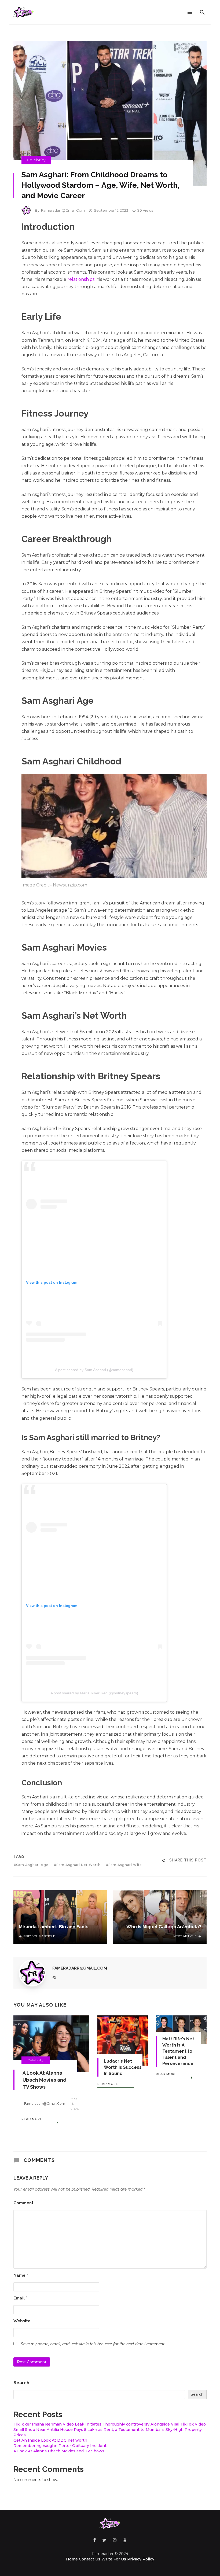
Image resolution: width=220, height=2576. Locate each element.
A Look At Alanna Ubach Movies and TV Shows (44, 2080)
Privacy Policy (141, 2559)
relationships (81, 279)
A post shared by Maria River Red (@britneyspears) (94, 1693)
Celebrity (36, 160)
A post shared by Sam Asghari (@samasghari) (94, 1370)
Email (20, 2298)
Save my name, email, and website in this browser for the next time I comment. (93, 2344)
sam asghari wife (125, 1865)
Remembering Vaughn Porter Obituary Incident (60, 2446)
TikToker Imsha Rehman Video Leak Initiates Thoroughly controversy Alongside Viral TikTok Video (110, 2424)
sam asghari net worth (78, 1865)
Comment (23, 2203)
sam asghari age (32, 1865)
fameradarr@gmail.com (63, 210)
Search (21, 2383)
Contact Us (90, 2559)
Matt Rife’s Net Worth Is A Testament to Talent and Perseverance (178, 2051)
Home (72, 2559)
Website (22, 2321)
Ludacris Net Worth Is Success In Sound (123, 2067)
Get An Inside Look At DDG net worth (50, 2440)
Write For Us (114, 2559)
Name (21, 2275)
